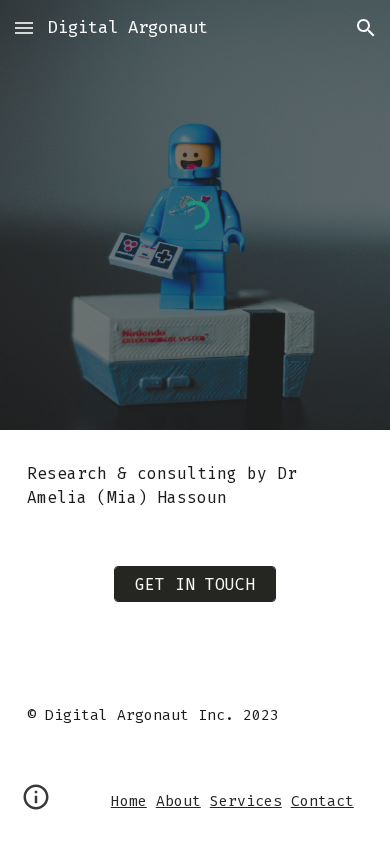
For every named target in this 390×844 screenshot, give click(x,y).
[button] (24, 27)
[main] (195, 486)
